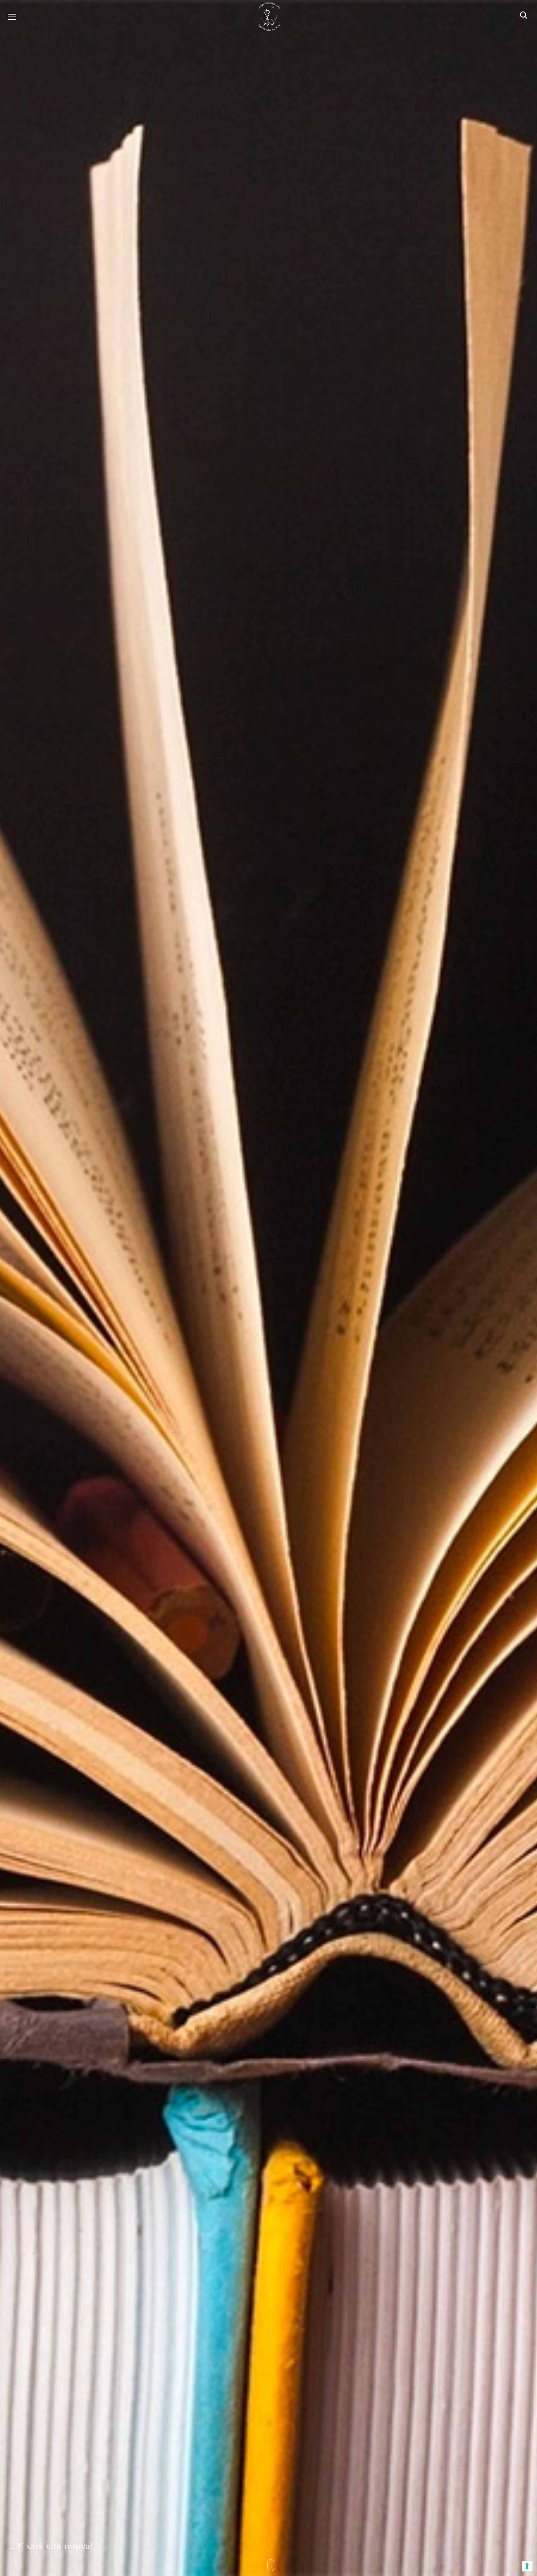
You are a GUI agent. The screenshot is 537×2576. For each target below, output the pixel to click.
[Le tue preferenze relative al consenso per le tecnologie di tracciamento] (527, 2566)
